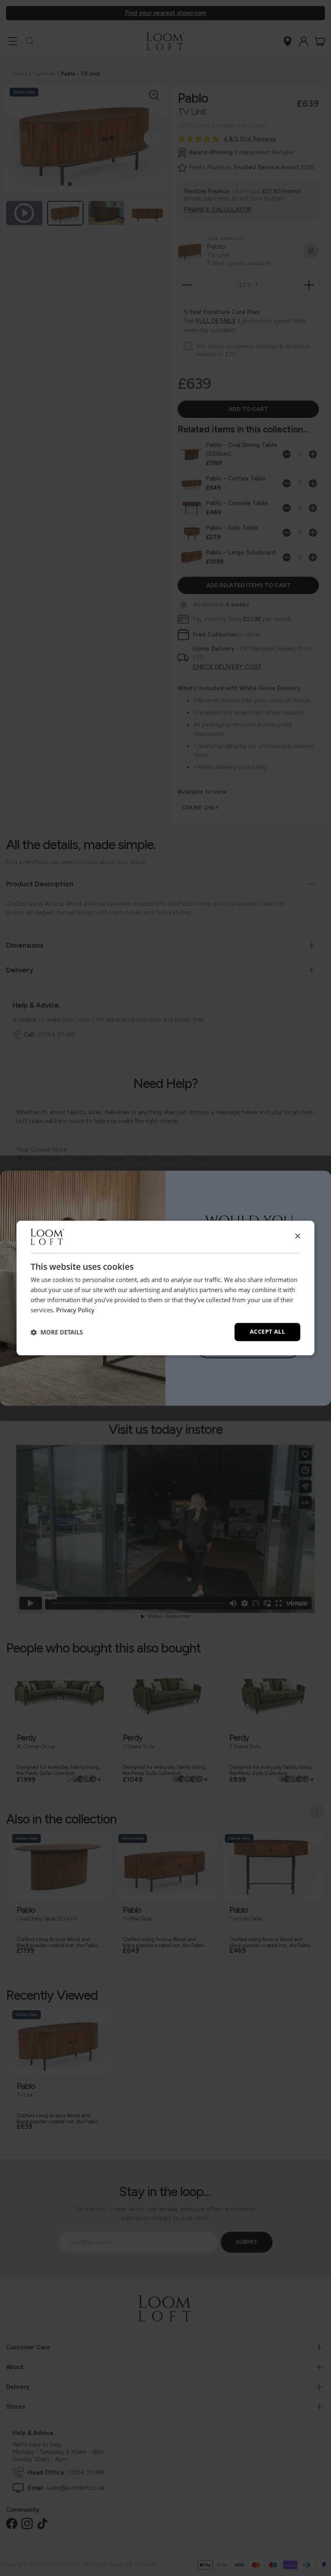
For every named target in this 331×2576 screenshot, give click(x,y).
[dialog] (165, 1288)
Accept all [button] (267, 1332)
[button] (57, 1332)
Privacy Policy (75, 1310)
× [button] (297, 1236)
